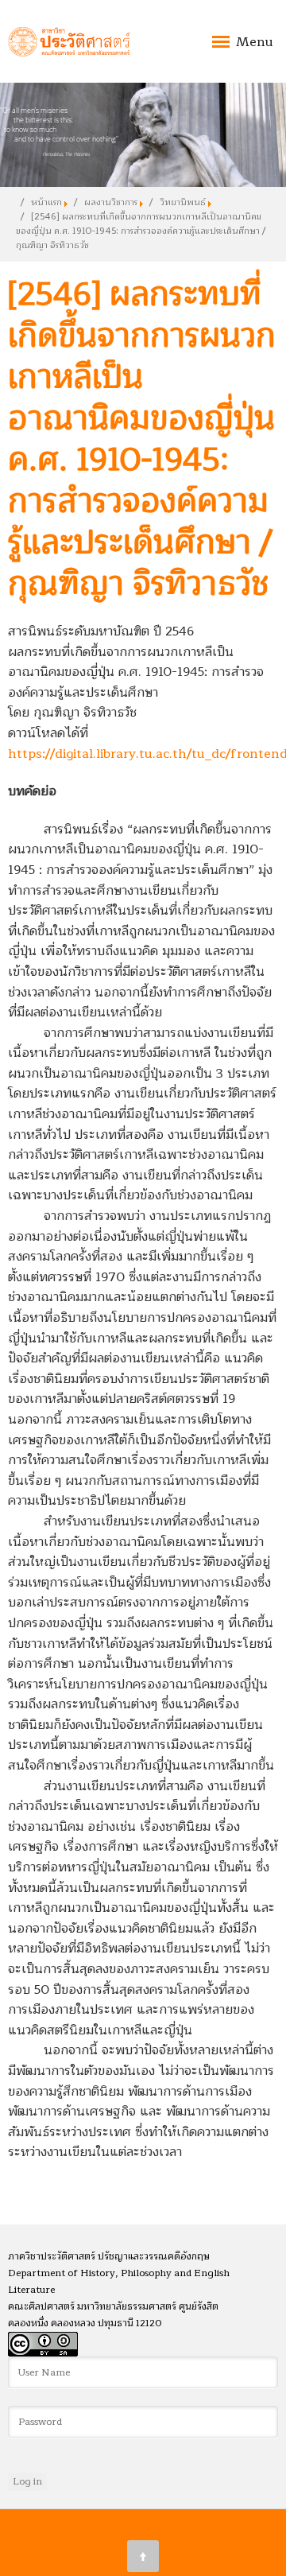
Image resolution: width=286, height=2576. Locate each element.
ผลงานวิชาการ (111, 202)
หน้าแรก (46, 202)
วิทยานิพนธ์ (183, 202)
